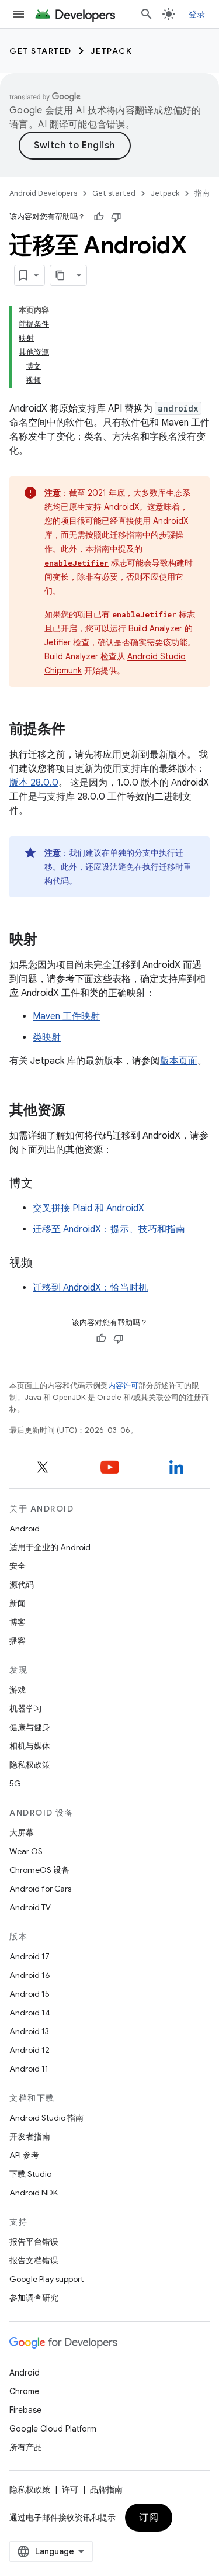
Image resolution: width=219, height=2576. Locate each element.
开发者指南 (30, 2136)
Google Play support (46, 2279)
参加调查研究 (34, 2298)
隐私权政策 (30, 1765)
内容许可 (123, 1386)
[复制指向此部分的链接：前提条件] (77, 730)
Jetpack (112, 51)
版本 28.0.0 (34, 783)
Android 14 (30, 2013)
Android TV (30, 1907)
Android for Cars (40, 1889)
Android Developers (43, 193)
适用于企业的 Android (50, 1547)
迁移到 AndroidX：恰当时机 (90, 1288)
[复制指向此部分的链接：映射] (49, 941)
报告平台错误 (34, 2242)
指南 (202, 193)
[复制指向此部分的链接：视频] (44, 1264)
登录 (197, 14)
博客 (18, 1622)
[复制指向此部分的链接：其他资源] (77, 1111)
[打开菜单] (19, 14)
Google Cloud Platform (53, 2429)
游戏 (18, 1690)
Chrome (24, 2391)
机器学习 (26, 1709)
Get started (41, 51)
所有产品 (26, 2447)
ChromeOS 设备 (39, 1870)
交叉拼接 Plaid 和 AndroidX (88, 1208)
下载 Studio (30, 2174)
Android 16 (30, 1975)
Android (25, 1529)
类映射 (47, 1038)
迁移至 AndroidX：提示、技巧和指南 (109, 1229)
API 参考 (24, 2155)
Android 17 (29, 1956)
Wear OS (26, 1851)
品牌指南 (106, 2489)
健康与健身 (30, 1727)
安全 (18, 1566)
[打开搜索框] (147, 14)
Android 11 (29, 2069)
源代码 (22, 1585)
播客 (18, 1641)
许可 (70, 2489)
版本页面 (179, 1061)
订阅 (149, 2518)
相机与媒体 (30, 1746)
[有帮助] (99, 217)
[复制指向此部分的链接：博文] (44, 1184)
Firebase (25, 2410)
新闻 (18, 1603)
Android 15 (29, 1994)
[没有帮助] (116, 217)
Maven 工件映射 (66, 1016)
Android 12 (29, 2050)
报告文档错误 (34, 2260)
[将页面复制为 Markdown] (61, 275)
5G (15, 1783)
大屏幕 (22, 1832)
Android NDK (34, 2193)
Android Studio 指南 (46, 2118)
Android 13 (29, 2031)
